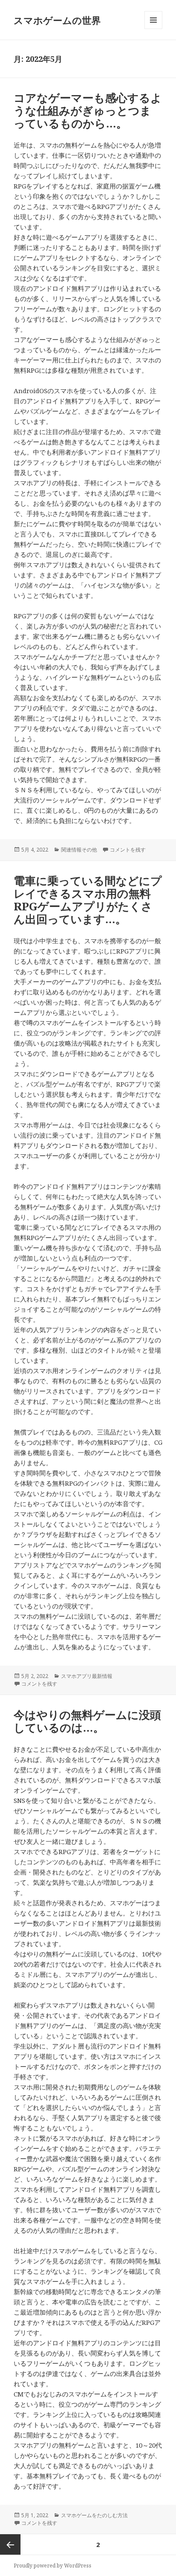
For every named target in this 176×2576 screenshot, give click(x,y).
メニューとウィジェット (153, 29)
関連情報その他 (79, 850)
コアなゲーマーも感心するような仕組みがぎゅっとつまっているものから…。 (88, 110)
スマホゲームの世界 (57, 20)
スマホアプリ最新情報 (87, 1676)
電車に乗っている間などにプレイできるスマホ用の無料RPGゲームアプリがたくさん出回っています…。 (88, 900)
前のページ (10, 2544)
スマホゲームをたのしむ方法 (94, 2515)
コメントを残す (128, 850)
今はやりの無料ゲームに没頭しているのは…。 (87, 1721)
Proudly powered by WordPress (53, 2566)
